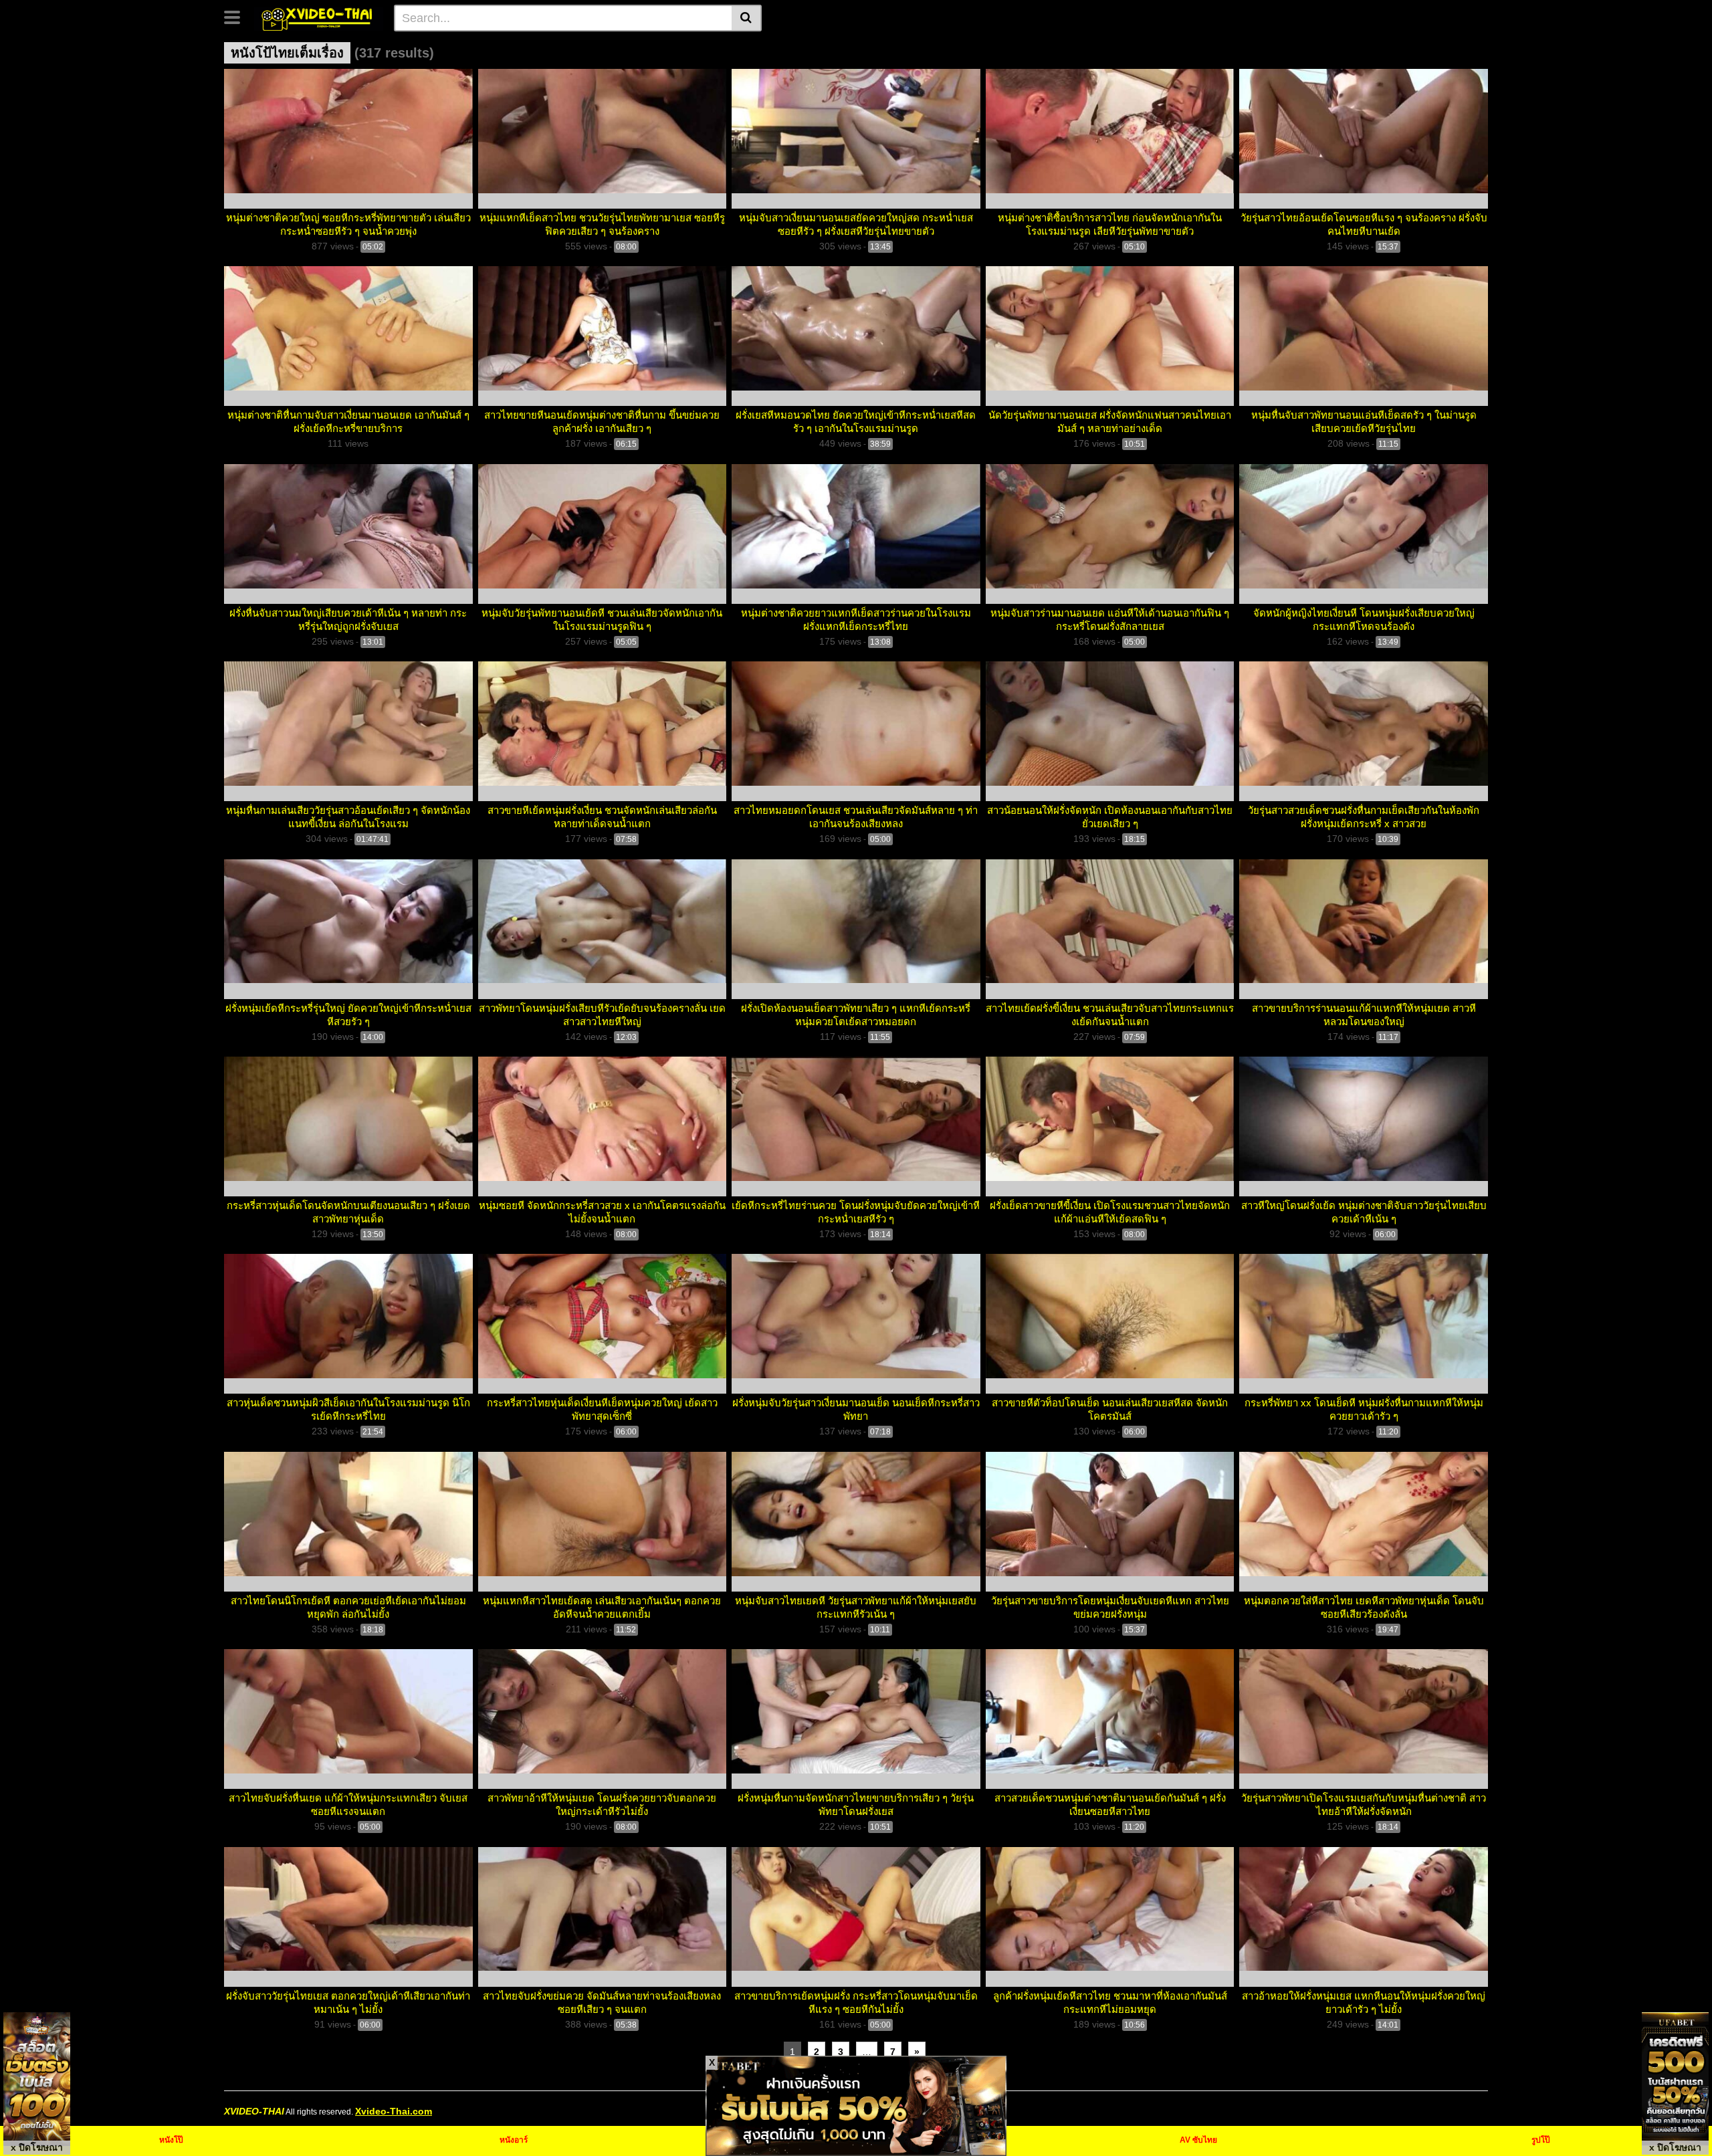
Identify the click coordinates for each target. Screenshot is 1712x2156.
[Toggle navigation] (237, 16)
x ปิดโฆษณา (37, 2147)
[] (747, 18)
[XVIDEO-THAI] (319, 17)
